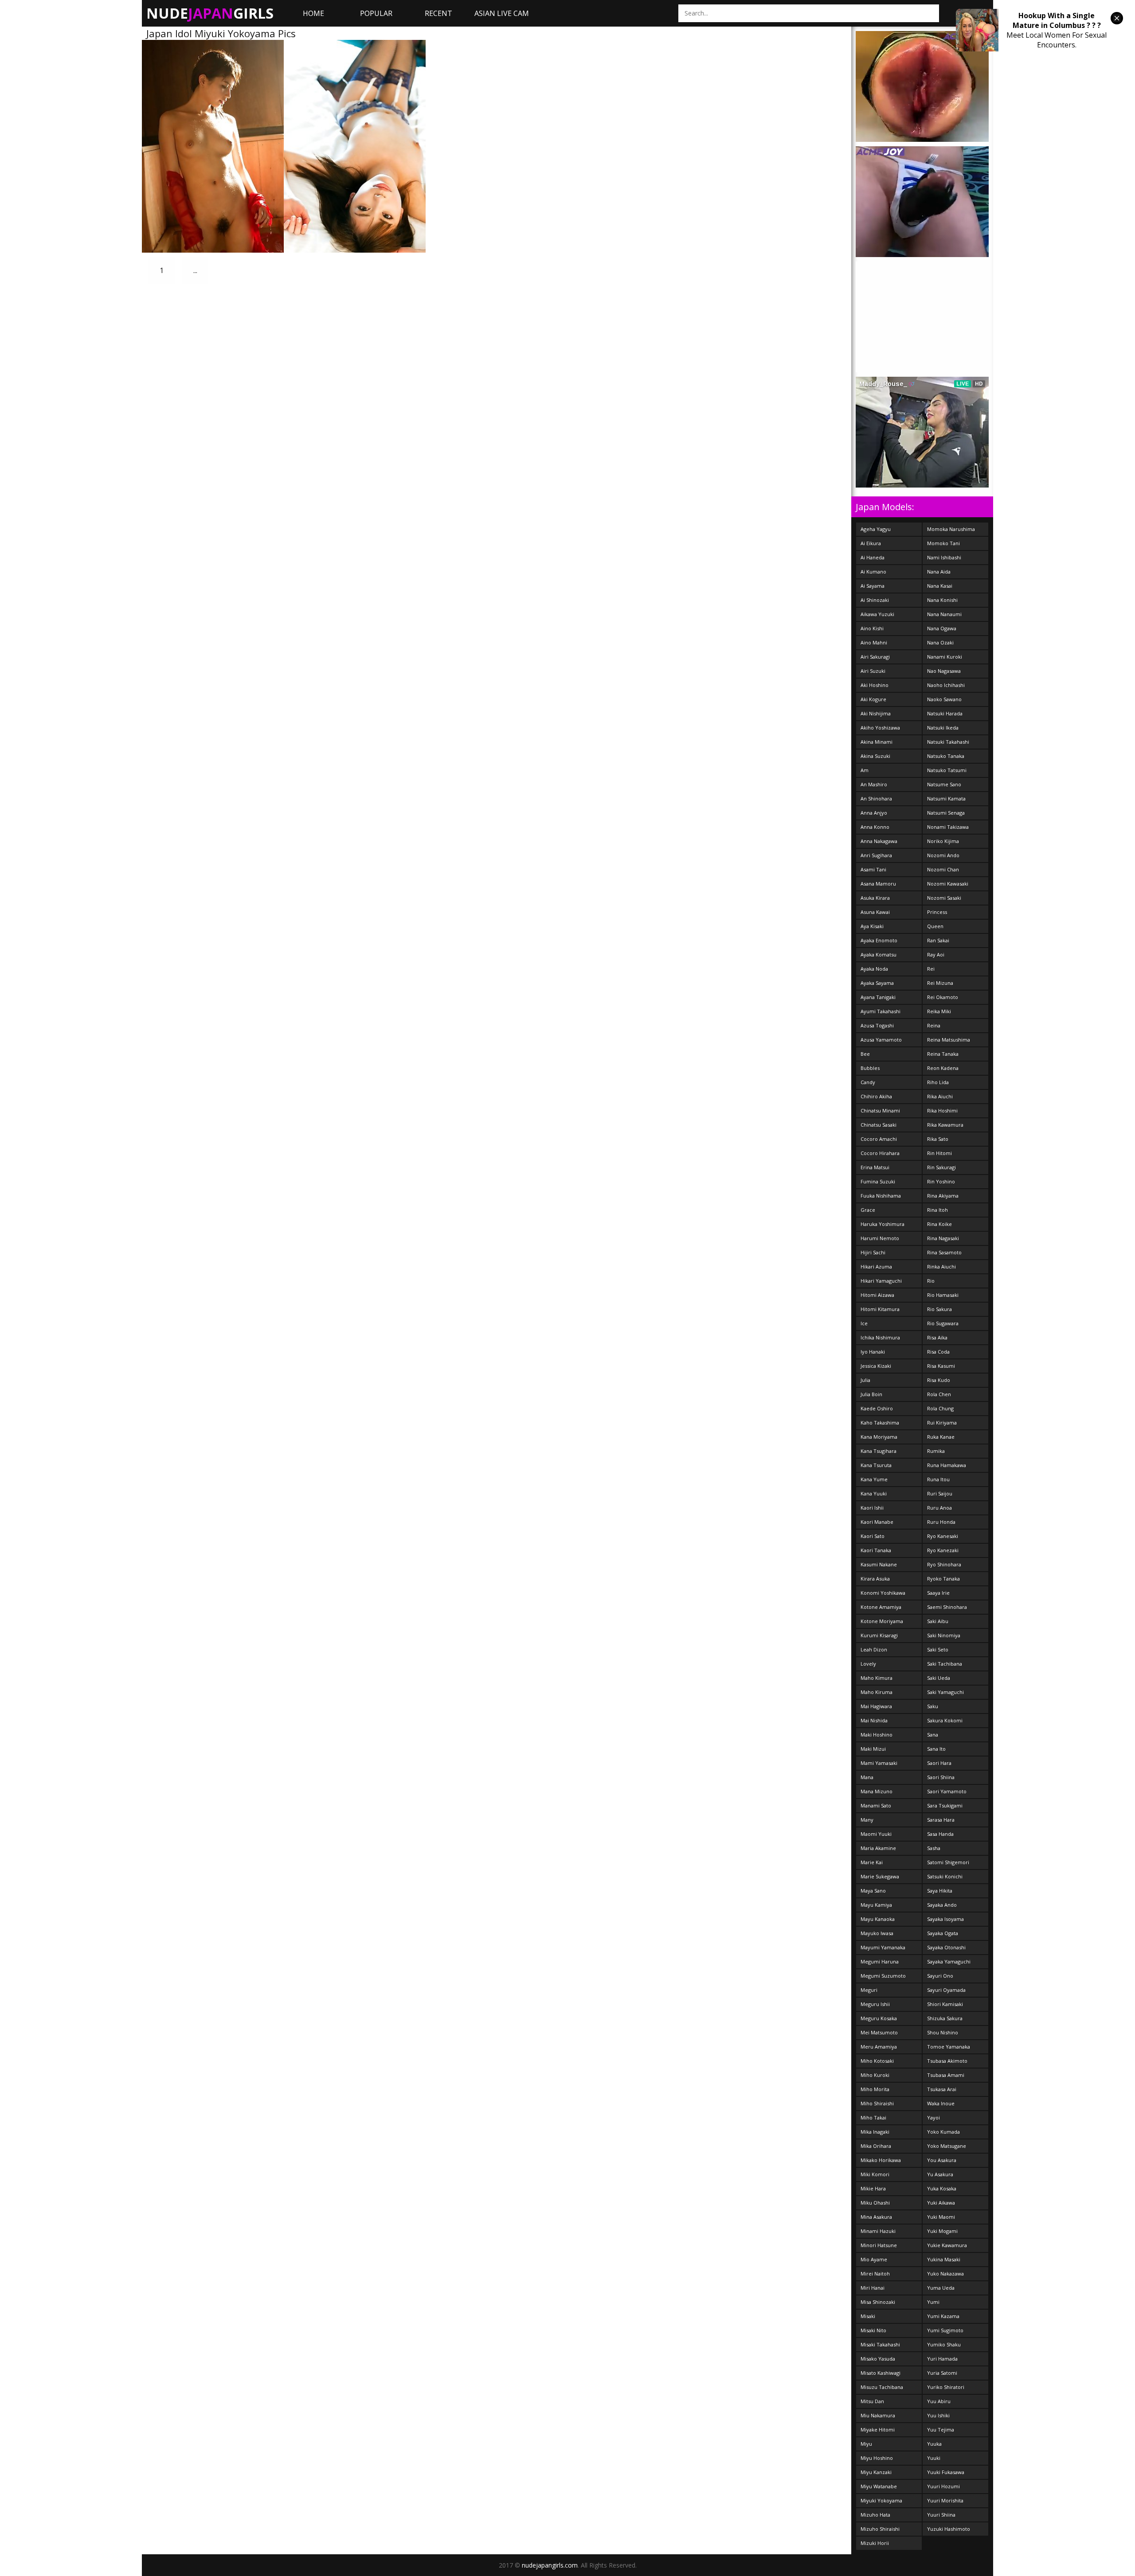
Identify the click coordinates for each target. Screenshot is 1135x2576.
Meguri (869, 1990)
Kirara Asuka (875, 1579)
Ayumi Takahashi (881, 1011)
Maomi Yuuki (876, 1834)
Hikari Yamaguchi (881, 1281)
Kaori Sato (873, 1536)
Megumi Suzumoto (883, 1976)
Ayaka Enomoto (879, 940)
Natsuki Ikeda (943, 728)
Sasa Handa (940, 1834)
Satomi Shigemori (948, 1862)
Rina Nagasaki (943, 1238)
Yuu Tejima (941, 2430)
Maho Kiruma (877, 1692)
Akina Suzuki (875, 756)
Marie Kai (872, 1862)
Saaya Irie (938, 1593)
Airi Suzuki (873, 671)
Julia (865, 1380)
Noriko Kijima (943, 841)
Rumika (936, 1451)
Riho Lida (938, 1082)
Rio (931, 1281)
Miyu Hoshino (877, 2458)
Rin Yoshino (941, 1181)
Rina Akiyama (943, 1196)
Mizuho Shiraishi (880, 2529)
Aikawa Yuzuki (877, 614)
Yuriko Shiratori (946, 2387)
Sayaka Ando (942, 1905)
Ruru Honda (941, 1522)
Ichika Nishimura (880, 1337)
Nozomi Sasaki (944, 898)
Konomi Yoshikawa (883, 1593)
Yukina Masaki (944, 2259)
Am (865, 770)
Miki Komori (875, 2174)
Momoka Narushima (951, 529)
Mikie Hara (873, 2188)
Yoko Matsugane (947, 2146)
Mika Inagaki (875, 2132)
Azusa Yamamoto (881, 1040)
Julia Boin (871, 1394)
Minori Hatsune (879, 2245)
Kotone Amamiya (881, 1607)
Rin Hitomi (939, 1153)
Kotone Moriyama (882, 1621)
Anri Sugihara (876, 855)
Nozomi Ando (943, 855)
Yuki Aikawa (941, 2203)
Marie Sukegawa (880, 1876)
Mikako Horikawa (881, 2160)
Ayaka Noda (874, 969)
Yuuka (934, 2444)
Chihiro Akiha (876, 1096)
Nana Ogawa (942, 628)
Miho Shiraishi (877, 2103)
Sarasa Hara (941, 1820)
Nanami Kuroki (945, 657)
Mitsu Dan (872, 2401)
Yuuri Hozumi (943, 2486)
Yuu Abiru (939, 2401)
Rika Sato (938, 1139)
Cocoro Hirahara (880, 1153)
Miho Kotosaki (877, 2061)
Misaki (868, 2316)
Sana (933, 1735)
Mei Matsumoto (879, 2032)
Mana (867, 1777)
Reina (934, 1025)
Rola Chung (940, 1408)
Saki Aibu (938, 1621)
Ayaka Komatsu (879, 954)
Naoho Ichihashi (946, 685)
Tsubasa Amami (946, 2075)
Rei (931, 969)
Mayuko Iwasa (877, 1933)
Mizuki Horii (875, 2543)
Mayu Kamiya (876, 1905)
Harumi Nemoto (880, 1238)
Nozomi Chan (943, 869)
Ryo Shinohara (944, 1564)
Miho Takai (873, 2117)
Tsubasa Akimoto (947, 2061)
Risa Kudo (939, 1380)
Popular (376, 13)
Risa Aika (937, 1337)
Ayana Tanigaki (878, 997)
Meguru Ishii (875, 2004)
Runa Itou (938, 1479)
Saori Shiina (941, 1777)
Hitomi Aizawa (877, 1295)
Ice (864, 1323)
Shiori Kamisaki (945, 2004)
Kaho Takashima (880, 1423)
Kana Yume (874, 1479)
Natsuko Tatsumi (947, 770)
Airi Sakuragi (875, 657)
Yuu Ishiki (938, 2415)
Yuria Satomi (942, 2373)
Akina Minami (877, 742)
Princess (937, 912)
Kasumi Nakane (879, 1564)
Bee (865, 1054)
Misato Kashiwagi (881, 2373)
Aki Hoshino (875, 685)
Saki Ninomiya (944, 1635)
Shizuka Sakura (945, 2018)
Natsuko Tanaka (946, 756)
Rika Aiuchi (940, 1096)
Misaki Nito (873, 2330)
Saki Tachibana (945, 1664)
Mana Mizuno (877, 1791)
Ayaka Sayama (877, 983)
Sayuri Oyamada (946, 1990)
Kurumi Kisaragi (879, 1635)
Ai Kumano (873, 572)
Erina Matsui (875, 1167)
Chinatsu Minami (880, 1110)
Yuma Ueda (941, 2288)
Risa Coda (938, 1352)
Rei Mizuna (940, 983)
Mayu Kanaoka (878, 1919)
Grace (868, 1210)
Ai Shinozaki (875, 600)
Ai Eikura (871, 543)
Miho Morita (875, 2089)
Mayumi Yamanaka (883, 1947)
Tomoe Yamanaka (949, 2047)
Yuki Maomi (941, 2217)
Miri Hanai (873, 2288)
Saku (933, 1706)
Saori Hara (939, 1763)
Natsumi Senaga (946, 813)
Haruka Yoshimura (883, 1224)
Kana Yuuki (874, 1493)
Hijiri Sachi (873, 1252)
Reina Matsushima (949, 1040)
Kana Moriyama (879, 1437)
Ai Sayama (873, 586)
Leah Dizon (874, 1649)
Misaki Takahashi (880, 2344)
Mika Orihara (876, 2146)
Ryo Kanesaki (943, 1536)
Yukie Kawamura (947, 2245)
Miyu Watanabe (879, 2486)
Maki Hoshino (877, 1735)
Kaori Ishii (872, 1508)
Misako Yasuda (878, 2359)
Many (867, 1820)
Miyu (866, 2444)
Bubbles (870, 1068)
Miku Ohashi (875, 2203)
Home (313, 13)
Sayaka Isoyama (945, 1919)
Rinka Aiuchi (941, 1267)
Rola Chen (939, 1394)
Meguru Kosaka (879, 2018)
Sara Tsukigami (945, 1805)
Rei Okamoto (943, 997)
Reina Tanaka (943, 1054)
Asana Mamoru (878, 884)
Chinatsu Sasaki (879, 1125)
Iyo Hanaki (873, 1352)
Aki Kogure (873, 699)
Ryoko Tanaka (943, 1579)
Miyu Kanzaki (876, 2472)
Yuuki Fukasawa (946, 2472)
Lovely (868, 1664)
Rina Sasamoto (944, 1252)
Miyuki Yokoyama (881, 2500)
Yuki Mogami (942, 2231)
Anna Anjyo (874, 813)
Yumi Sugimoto (945, 2330)
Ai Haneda (873, 557)
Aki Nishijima (876, 713)
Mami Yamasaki (879, 1763)
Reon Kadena (943, 1068)
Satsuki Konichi (945, 1876)
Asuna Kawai (875, 912)
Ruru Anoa (939, 1508)
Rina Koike (939, 1224)
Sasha (934, 1848)
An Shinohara (876, 798)
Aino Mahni (874, 642)
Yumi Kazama (943, 2316)
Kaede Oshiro (877, 1408)
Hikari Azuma (876, 1267)
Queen (935, 926)
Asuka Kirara (875, 898)
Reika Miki (939, 1011)
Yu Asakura (940, 2174)
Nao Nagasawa (944, 671)
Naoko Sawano (944, 699)
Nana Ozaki (940, 642)
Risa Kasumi (941, 1366)
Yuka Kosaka (942, 2188)
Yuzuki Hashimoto (949, 2529)
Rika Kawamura (945, 1125)
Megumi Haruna (880, 1961)
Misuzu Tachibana (882, 2387)
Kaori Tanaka (876, 1550)
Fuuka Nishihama (881, 1196)
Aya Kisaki (872, 926)
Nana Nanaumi (944, 614)
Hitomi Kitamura (880, 1309)
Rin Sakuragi (941, 1167)
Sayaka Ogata (943, 1933)
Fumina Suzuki (878, 1181)
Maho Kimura (877, 1678)
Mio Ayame (874, 2259)
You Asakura (942, 2160)
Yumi (933, 2302)
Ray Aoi (936, 954)
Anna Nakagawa (879, 841)
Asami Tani (873, 869)
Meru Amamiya (879, 2047)
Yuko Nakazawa (945, 2274)
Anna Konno (875, 827)
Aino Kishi (872, 628)
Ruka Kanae (941, 1437)
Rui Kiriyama (942, 1423)
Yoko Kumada (943, 2132)
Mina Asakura (876, 2217)
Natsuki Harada (945, 713)
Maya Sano (873, 1891)
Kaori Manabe (877, 1522)
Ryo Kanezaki (943, 1550)
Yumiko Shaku (944, 2344)
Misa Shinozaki (878, 2302)
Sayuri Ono (940, 1976)
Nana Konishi (942, 600)
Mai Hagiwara (876, 1706)
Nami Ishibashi (944, 557)
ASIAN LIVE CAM (502, 13)
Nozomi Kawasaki (948, 884)
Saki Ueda (939, 1678)
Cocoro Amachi (879, 1139)
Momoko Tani (943, 543)
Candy (868, 1082)
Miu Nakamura (878, 2415)
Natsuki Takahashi (948, 742)
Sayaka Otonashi (946, 1947)
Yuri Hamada (942, 2359)
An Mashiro (874, 784)
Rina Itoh (937, 1210)
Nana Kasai (940, 586)
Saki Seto (938, 1649)
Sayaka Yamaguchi (949, 1961)
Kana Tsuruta (876, 1465)
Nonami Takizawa (948, 827)
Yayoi (933, 2117)
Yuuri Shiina (941, 2515)
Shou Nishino (943, 2032)
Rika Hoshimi (942, 1110)
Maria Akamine (878, 1848)
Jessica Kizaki (876, 1366)
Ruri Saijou (940, 1493)
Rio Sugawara (943, 1323)
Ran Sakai (938, 940)
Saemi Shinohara (947, 1607)
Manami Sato (876, 1805)
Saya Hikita (940, 1891)
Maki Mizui (873, 1749)
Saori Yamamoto (947, 1791)
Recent (438, 13)
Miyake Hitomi (878, 2430)
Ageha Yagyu (876, 529)
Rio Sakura (939, 1309)
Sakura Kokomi (945, 1720)
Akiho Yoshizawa (880, 728)
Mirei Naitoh (875, 2274)
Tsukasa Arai (942, 2089)
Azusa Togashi (877, 1025)
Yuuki (934, 2458)
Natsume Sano (944, 784)
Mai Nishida (874, 1720)
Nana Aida (939, 572)
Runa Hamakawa (947, 1465)
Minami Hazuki (878, 2231)
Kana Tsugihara (879, 1451)
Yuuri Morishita (945, 2500)
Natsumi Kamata (946, 798)
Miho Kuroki (875, 2075)
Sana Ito (936, 1749)
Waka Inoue (941, 2103)
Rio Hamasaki (943, 1295)
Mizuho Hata (875, 2515)
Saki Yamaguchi (945, 1692)
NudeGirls (210, 13)
